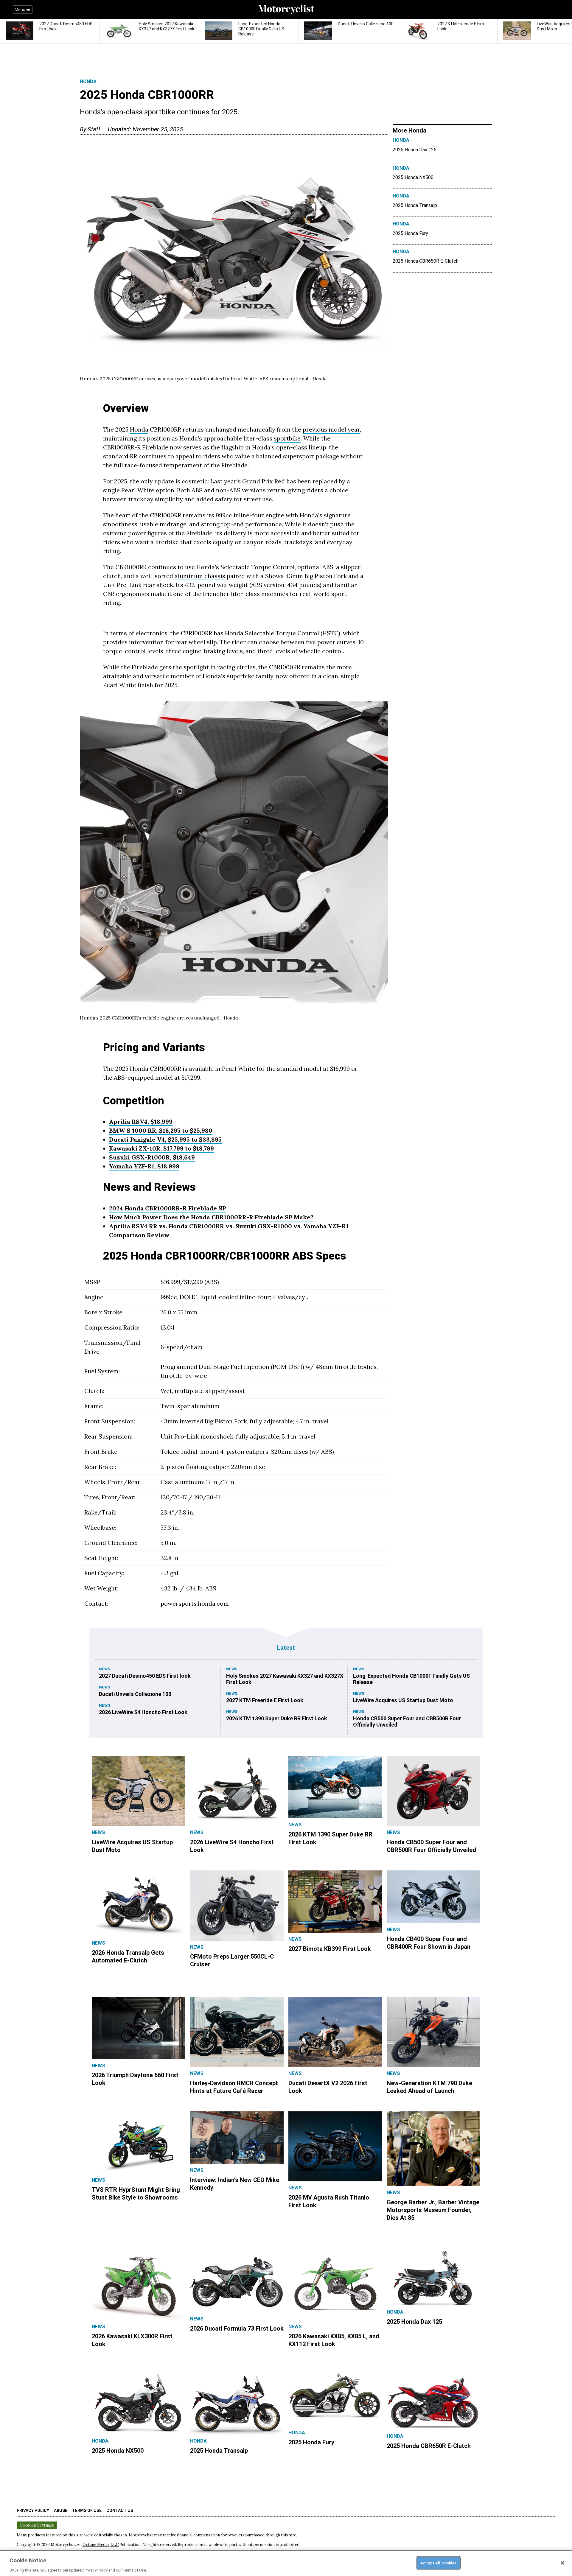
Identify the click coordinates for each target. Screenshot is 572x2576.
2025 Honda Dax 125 (415, 150)
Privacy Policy (33, 2510)
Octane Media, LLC (101, 2545)
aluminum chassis (200, 576)
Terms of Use (87, 2510)
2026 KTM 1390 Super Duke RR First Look (277, 1718)
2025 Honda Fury (410, 233)
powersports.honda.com (195, 1603)
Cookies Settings (37, 2525)
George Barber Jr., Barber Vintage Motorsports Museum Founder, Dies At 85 (433, 2210)
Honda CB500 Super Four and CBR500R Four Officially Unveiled (407, 1722)
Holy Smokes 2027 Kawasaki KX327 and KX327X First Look (285, 1679)
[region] (286, 2563)
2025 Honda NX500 (413, 177)
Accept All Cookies (438, 2563)
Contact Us (120, 2510)
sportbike (287, 438)
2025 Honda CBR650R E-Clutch (426, 261)
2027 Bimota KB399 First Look (330, 1949)
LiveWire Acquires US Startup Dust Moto (403, 1700)
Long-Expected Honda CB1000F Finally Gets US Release (411, 1679)
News (105, 1669)
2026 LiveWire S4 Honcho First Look (143, 1712)
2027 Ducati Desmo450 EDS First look (145, 1676)
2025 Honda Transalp (415, 205)
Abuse (61, 2510)
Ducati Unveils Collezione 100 (135, 1694)
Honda (88, 81)
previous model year (331, 429)
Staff (94, 129)
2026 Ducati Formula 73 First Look (237, 2328)
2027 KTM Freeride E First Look (265, 1700)
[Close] (562, 2563)
